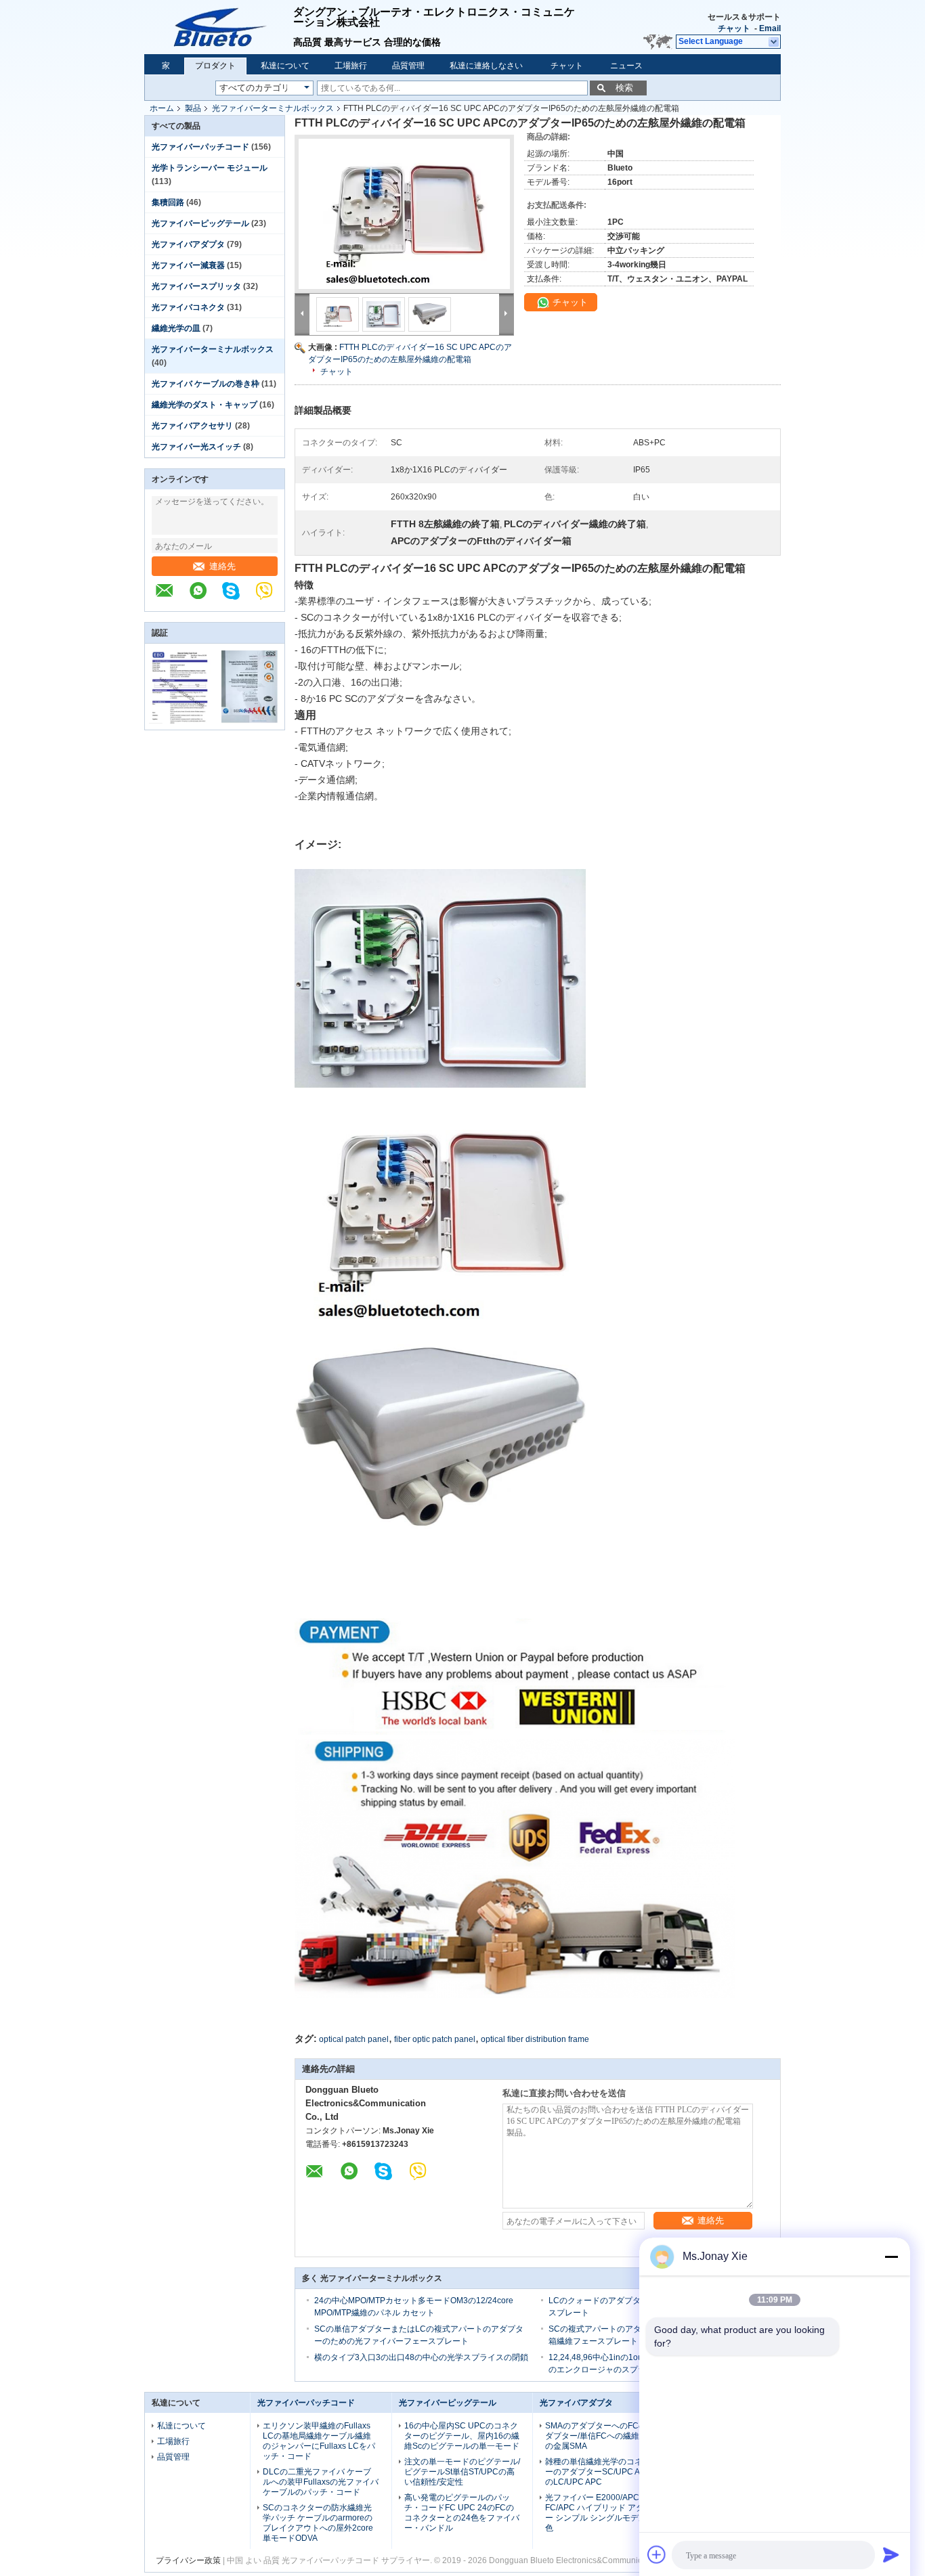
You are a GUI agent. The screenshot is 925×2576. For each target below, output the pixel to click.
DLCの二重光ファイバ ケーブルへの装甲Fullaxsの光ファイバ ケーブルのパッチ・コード (321, 2482)
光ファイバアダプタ (188, 244)
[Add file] (657, 2554)
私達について (285, 66)
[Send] (891, 2554)
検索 (624, 88)
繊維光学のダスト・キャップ (205, 405)
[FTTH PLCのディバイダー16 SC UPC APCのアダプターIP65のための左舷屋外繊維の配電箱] (404, 214)
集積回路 (168, 202)
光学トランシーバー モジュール (210, 168)
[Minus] (891, 2257)
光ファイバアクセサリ (192, 426)
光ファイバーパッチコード (200, 147)
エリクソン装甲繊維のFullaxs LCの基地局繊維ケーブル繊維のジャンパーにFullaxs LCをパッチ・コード (319, 2441)
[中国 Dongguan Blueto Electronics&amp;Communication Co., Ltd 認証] (180, 721)
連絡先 (222, 566)
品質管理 (408, 66)
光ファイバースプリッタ (196, 286)
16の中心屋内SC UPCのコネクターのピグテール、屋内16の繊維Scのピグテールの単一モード (462, 2436)
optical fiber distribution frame (535, 2039)
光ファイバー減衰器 (188, 265)
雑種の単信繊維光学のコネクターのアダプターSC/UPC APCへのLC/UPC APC (602, 2472)
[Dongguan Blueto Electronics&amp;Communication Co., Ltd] (219, 27)
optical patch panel (354, 2039)
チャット (734, 28)
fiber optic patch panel (435, 2039)
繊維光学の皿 (176, 328)
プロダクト (215, 66)
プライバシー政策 (188, 2560)
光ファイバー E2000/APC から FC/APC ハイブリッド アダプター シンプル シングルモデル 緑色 (603, 2513)
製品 (193, 108)
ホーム (162, 108)
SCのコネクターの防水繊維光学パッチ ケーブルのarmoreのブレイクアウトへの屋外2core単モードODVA (318, 2523)
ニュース (626, 66)
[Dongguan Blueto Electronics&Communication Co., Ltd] (171, 598)
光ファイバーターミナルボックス (273, 108)
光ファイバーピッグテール (200, 223)
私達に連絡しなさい (486, 66)
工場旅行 (351, 66)
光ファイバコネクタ (188, 307)
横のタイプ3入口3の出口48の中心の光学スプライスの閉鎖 (421, 2357)
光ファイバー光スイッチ (196, 447)
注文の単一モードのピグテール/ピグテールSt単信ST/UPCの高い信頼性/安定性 (462, 2472)
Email (770, 28)
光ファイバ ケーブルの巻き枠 (206, 384)
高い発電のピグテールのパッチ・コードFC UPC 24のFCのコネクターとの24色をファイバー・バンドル (462, 2513)
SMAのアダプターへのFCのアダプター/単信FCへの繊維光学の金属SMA (600, 2436)
